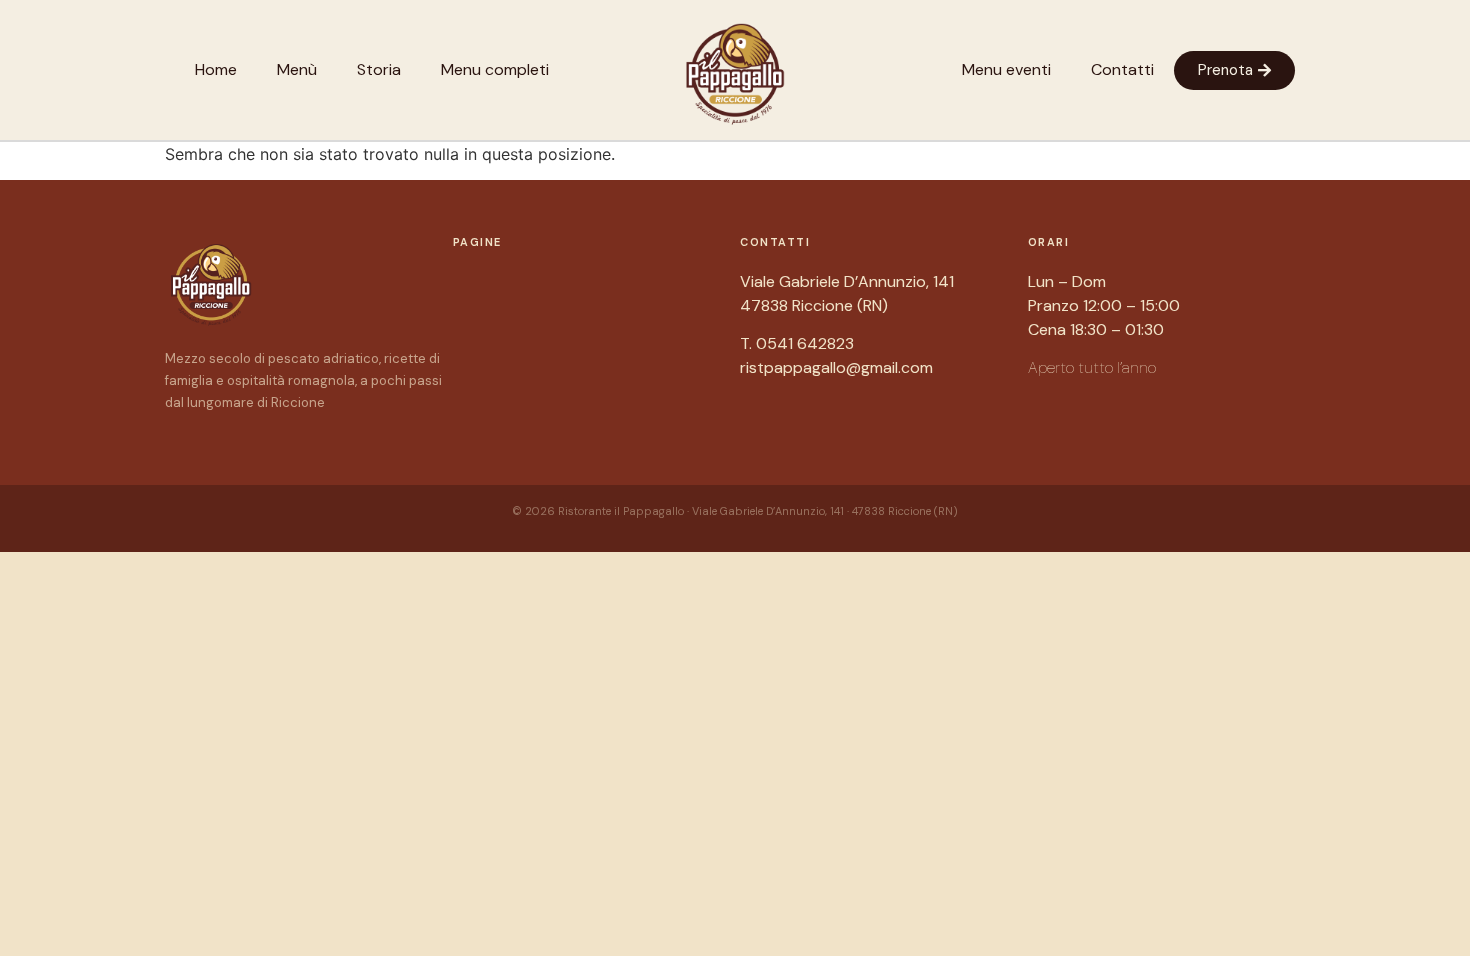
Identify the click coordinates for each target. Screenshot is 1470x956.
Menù (297, 69)
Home (216, 69)
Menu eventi (1006, 69)
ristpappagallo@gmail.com (836, 367)
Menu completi (495, 69)
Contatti (1122, 69)
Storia (379, 69)
